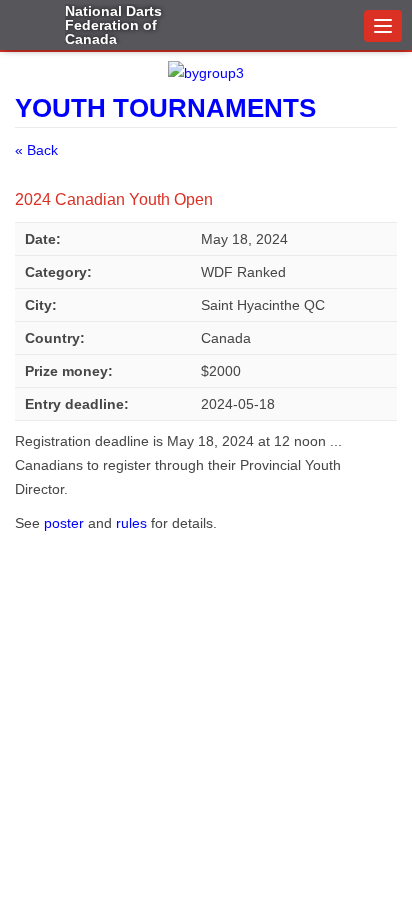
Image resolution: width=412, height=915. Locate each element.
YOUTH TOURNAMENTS (165, 108)
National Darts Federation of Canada (113, 24)
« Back (36, 150)
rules (133, 523)
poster (66, 523)
